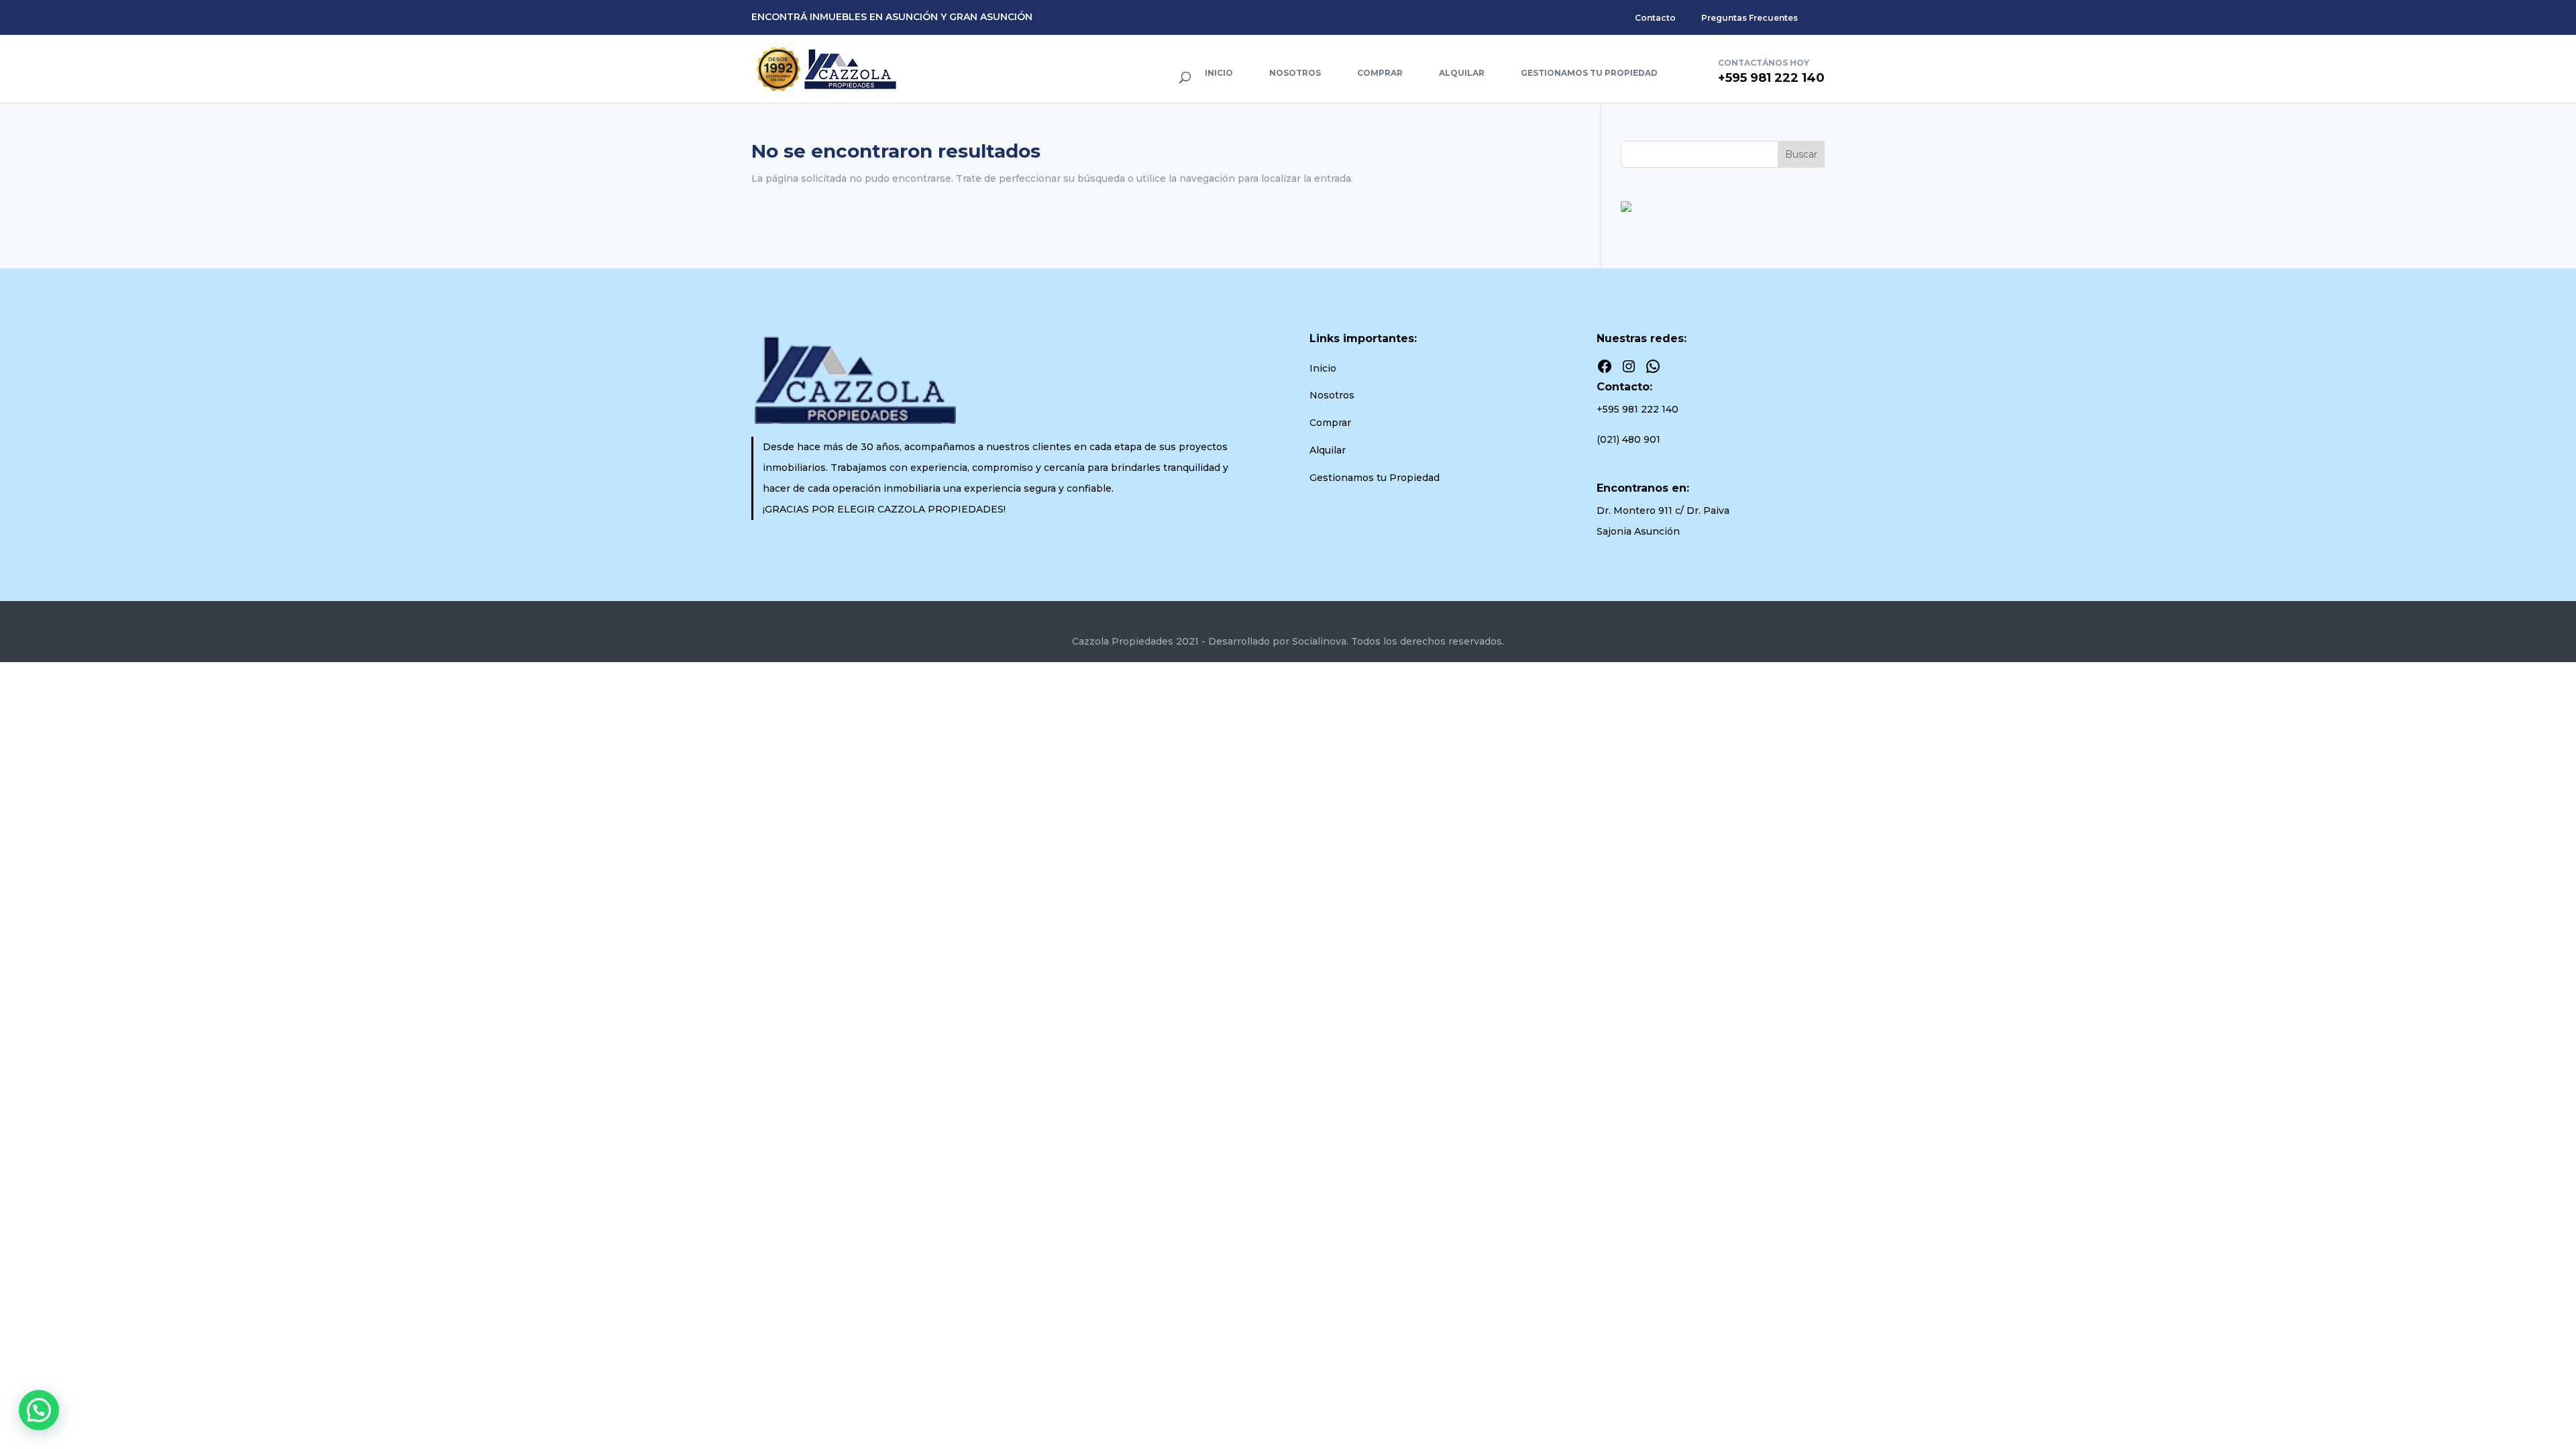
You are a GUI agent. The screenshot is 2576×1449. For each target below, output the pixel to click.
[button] (39, 1410)
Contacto (1655, 18)
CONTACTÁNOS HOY (1764, 63)
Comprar (1380, 73)
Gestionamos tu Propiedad (1589, 73)
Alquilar (1462, 73)
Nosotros (1295, 73)
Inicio (1219, 73)
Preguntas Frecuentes (1750, 18)
